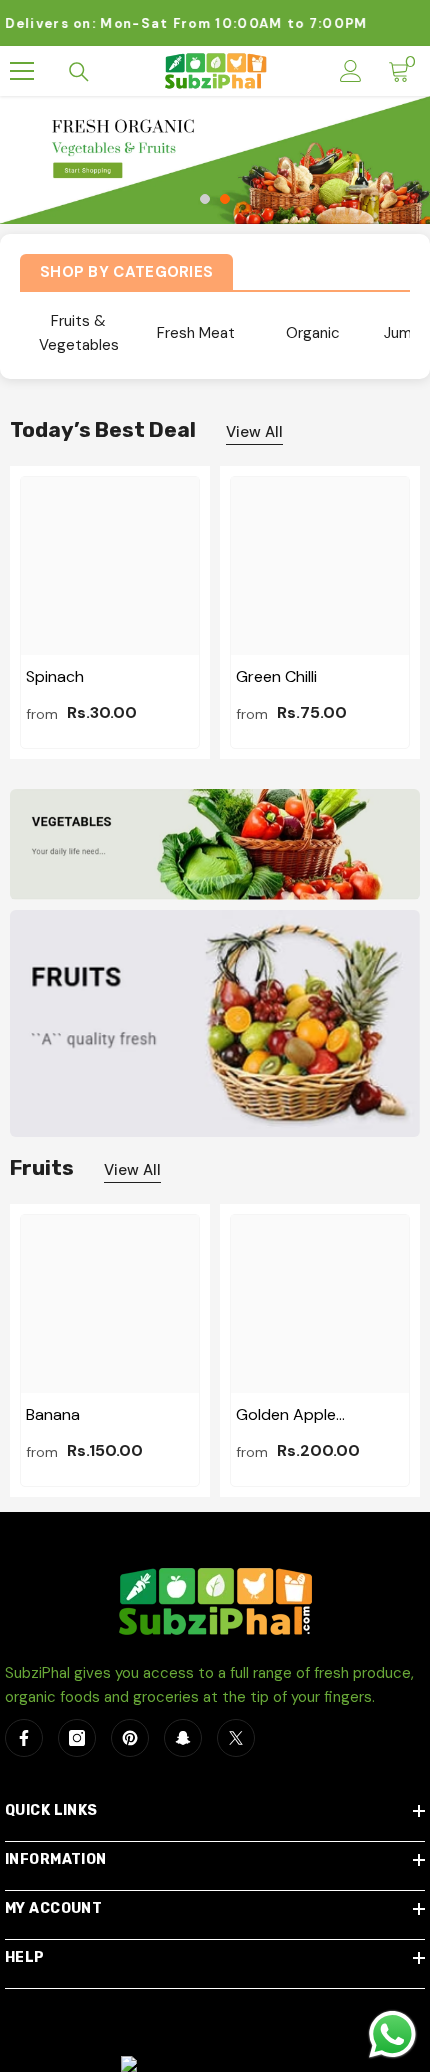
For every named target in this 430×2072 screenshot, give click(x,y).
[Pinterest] (130, 1738)
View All (254, 432)
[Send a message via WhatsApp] (392, 2034)
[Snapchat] (183, 1738)
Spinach (55, 676)
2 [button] (225, 199)
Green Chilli (276, 676)
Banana (53, 1414)
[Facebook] (24, 1738)
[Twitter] (236, 1738)
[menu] (22, 71)
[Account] (351, 71)
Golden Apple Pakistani (286, 1415)
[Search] (79, 72)
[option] (215, 160)
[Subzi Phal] (215, 844)
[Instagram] (77, 1738)
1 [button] (205, 199)
